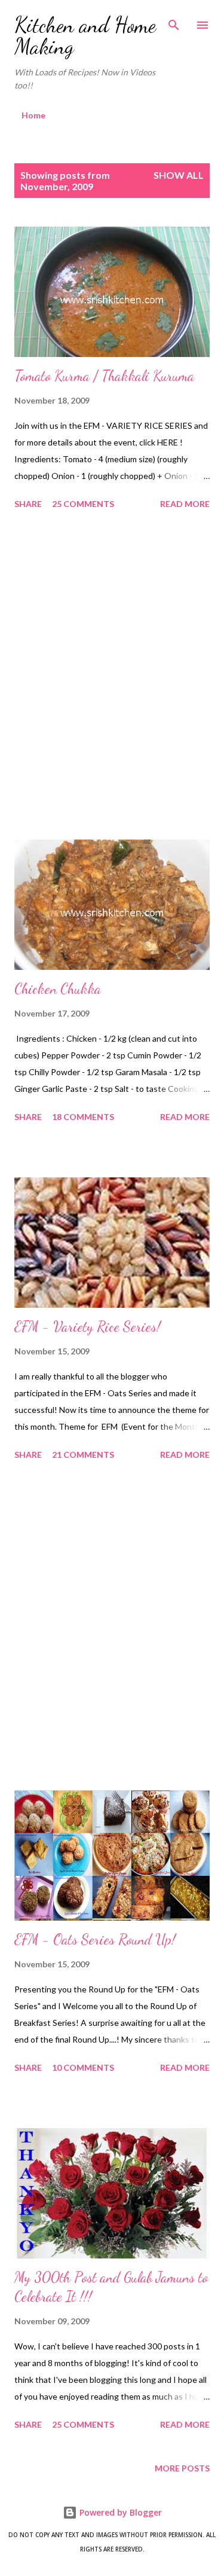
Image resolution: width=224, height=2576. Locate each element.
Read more (185, 504)
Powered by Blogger (119, 2512)
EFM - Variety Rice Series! (88, 1327)
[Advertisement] (112, 677)
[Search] (174, 22)
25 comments (83, 504)
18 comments (83, 1117)
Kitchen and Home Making (85, 36)
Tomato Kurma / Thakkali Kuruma (104, 376)
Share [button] (28, 504)
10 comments (83, 2067)
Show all (179, 175)
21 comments (83, 1455)
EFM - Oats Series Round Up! (95, 1939)
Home (33, 115)
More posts (182, 2468)
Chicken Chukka (58, 989)
